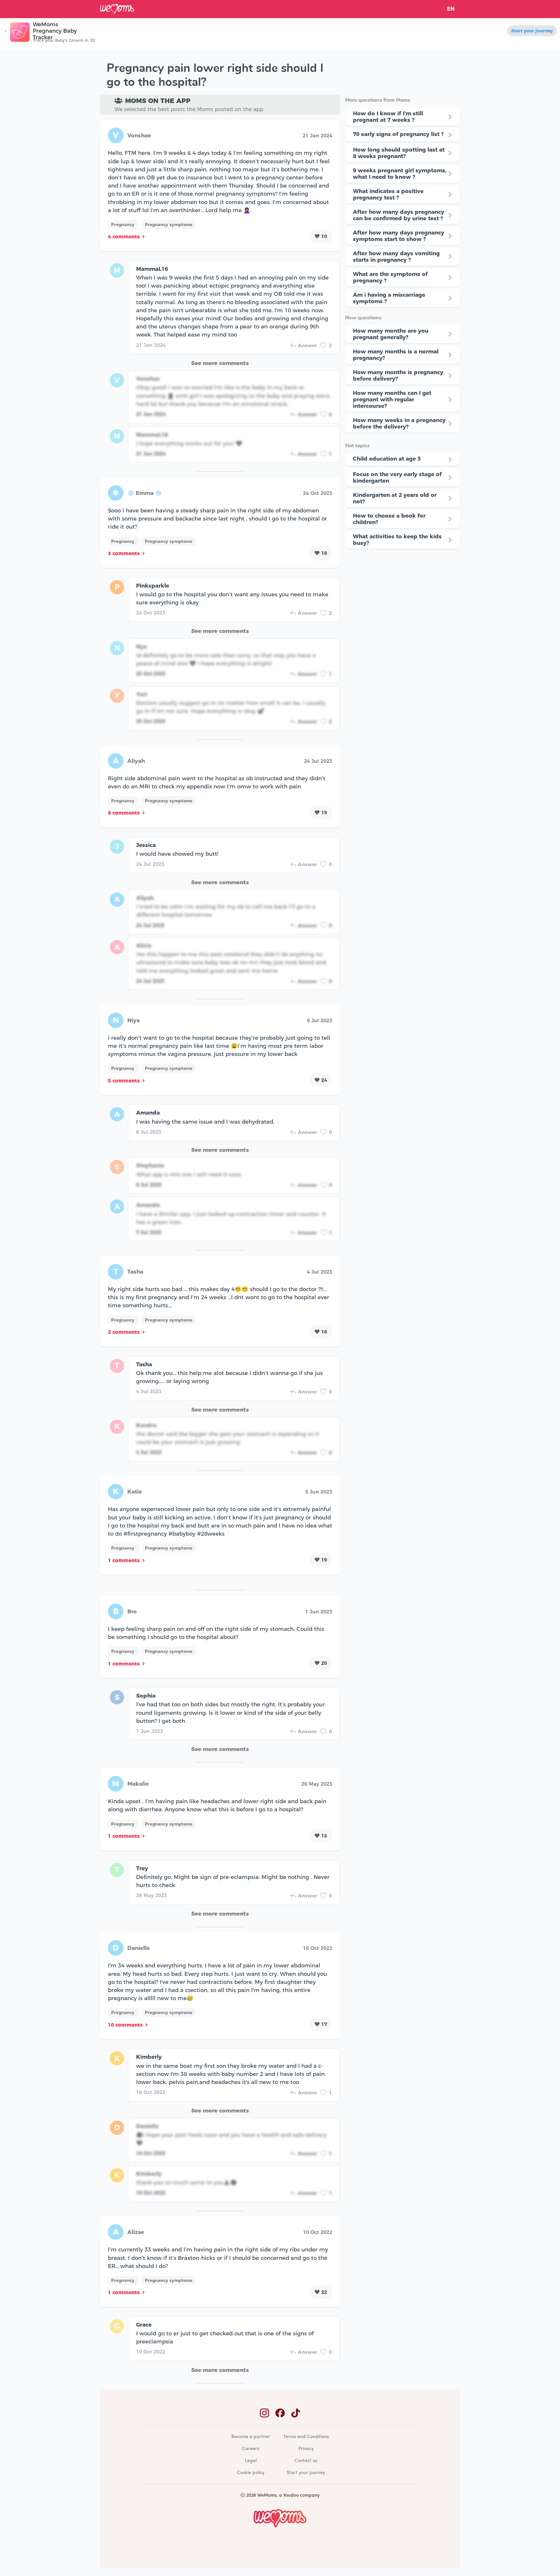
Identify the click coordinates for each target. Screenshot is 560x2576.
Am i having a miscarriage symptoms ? (389, 298)
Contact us (306, 2461)
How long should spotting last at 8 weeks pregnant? (399, 153)
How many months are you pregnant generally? (391, 334)
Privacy (306, 2449)
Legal (251, 2461)
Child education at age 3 (387, 459)
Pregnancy (123, 224)
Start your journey (532, 31)
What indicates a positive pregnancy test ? (388, 194)
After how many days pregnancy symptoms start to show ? (399, 236)
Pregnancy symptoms (169, 224)
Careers (251, 2449)
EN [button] (451, 9)
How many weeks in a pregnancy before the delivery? (399, 423)
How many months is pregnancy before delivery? (398, 375)
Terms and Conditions (306, 2437)
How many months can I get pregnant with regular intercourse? (392, 399)
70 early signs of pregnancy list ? (398, 134)
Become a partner (251, 2437)
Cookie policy (251, 2473)
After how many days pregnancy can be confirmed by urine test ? (399, 215)
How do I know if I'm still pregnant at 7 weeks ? (388, 117)
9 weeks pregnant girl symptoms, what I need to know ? (400, 174)
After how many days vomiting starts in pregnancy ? (396, 257)
